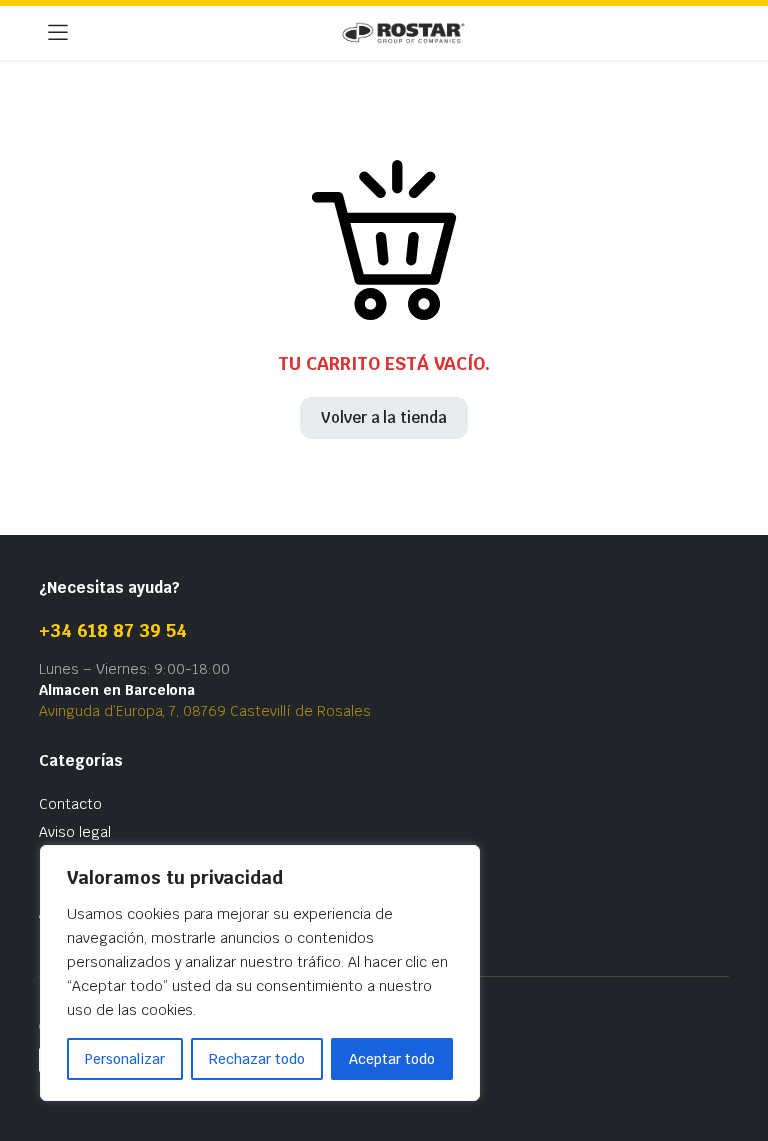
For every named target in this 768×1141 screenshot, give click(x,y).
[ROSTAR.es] (403, 33)
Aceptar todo (392, 1059)
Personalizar (125, 1059)
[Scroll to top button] (736, 1051)
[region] (260, 973)
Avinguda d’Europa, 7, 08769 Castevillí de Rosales (205, 711)
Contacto (70, 804)
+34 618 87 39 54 (113, 630)
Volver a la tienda (384, 417)
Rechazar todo (257, 1059)
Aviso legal (75, 832)
